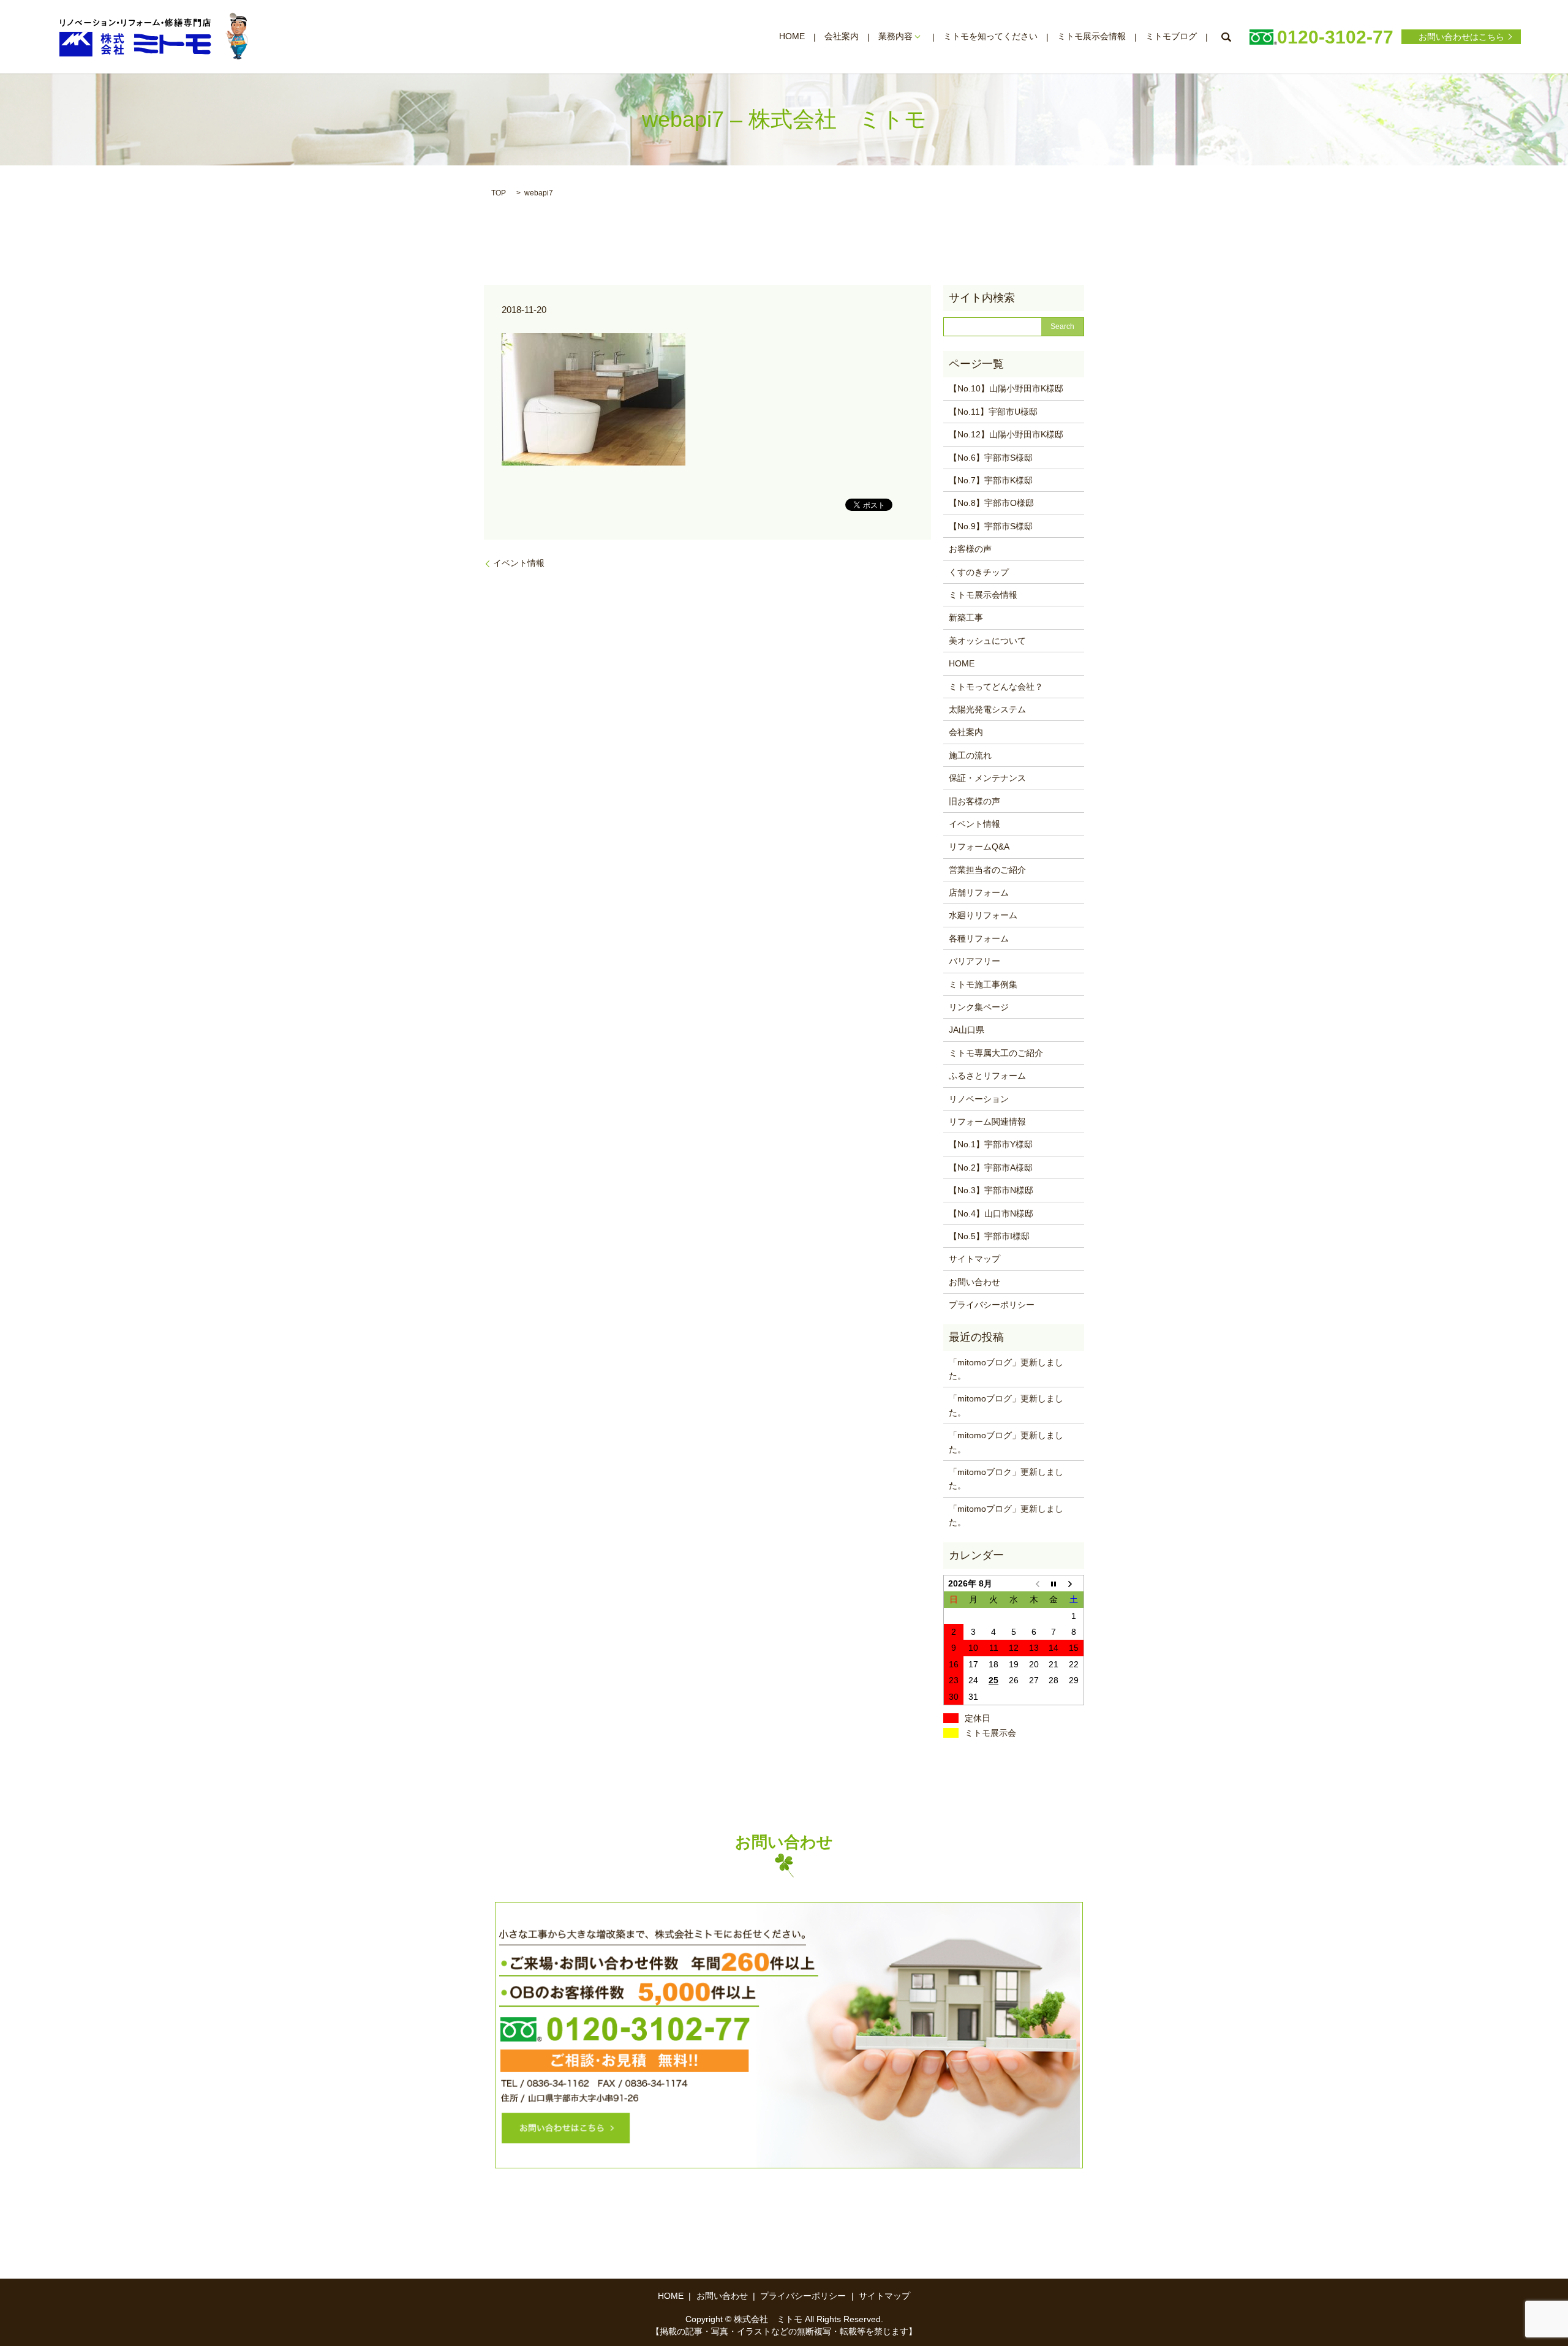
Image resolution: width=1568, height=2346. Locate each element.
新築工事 (966, 617)
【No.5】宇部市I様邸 (989, 1236)
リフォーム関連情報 (987, 1122)
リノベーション (979, 1099)
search (1226, 37)
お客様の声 (970, 549)
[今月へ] (1054, 1583)
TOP (499, 193)
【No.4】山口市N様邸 (991, 1213)
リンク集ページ (979, 1007)
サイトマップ (974, 1259)
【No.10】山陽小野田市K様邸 (1006, 388)
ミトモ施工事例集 (983, 984)
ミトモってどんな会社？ (996, 687)
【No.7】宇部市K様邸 (991, 480)
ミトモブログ (1171, 37)
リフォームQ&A (979, 847)
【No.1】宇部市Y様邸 (991, 1144)
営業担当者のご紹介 (987, 870)
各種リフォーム (979, 938)
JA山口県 (967, 1030)
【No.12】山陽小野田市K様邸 (1006, 434)
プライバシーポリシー (992, 1305)
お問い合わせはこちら (1461, 37)
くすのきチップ (979, 572)
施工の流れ (970, 755)
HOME (792, 37)
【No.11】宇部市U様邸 (993, 412)
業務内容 (895, 37)
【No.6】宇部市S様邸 (991, 458)
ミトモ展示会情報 (1091, 37)
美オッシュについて (987, 641)
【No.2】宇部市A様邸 (991, 1167)
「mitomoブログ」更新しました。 (1006, 1369)
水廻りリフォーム (983, 915)
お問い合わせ (974, 1282)
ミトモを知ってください (990, 37)
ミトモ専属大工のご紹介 (996, 1053)
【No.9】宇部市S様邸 (991, 526)
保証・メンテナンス (987, 778)
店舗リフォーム (979, 892)
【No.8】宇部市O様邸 (991, 503)
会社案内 (842, 37)
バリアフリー (974, 961)
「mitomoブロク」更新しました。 (1006, 1479)
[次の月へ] (1074, 1583)
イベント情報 (519, 563)
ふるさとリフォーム (987, 1076)
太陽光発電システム (987, 709)
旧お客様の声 (974, 801)
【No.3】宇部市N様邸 (991, 1190)
